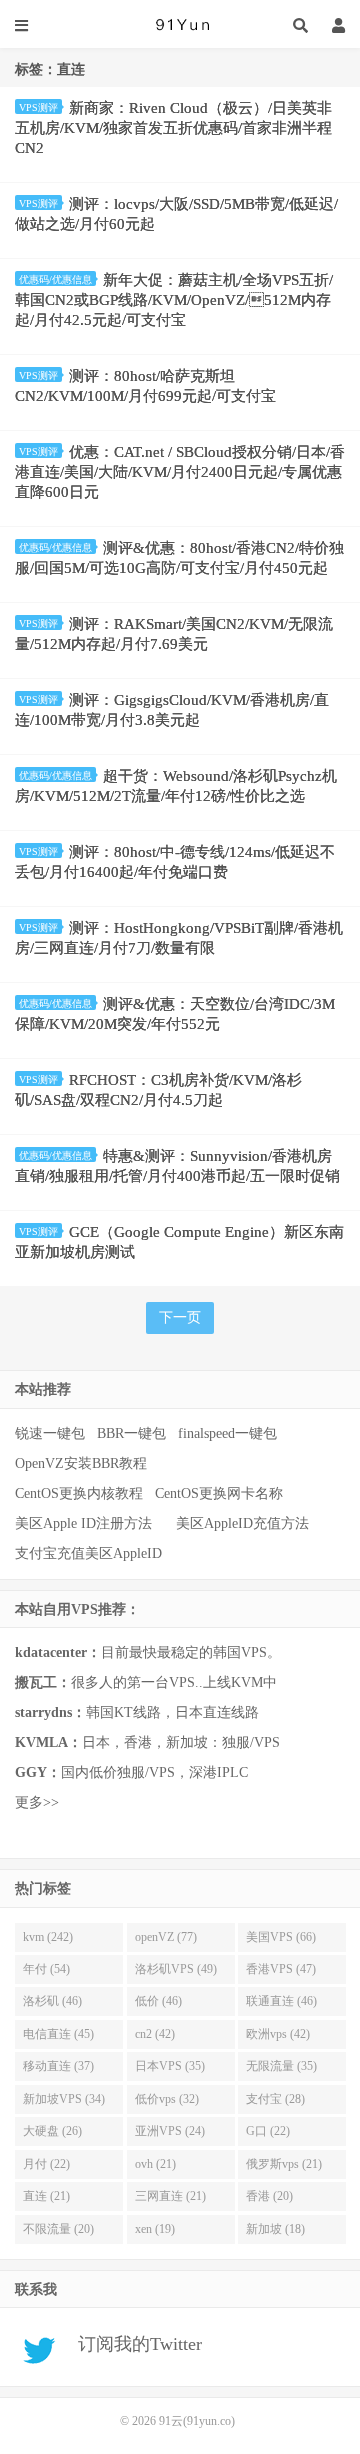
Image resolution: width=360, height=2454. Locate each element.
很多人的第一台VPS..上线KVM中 (146, 1682)
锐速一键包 (50, 1433)
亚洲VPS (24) (170, 2131)
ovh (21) (155, 2164)
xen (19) (155, 2229)
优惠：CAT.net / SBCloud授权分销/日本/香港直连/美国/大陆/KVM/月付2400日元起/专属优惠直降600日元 (180, 472)
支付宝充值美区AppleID (88, 1553)
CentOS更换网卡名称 (219, 1493)
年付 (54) (46, 1969)
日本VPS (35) (170, 2066)
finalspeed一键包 (227, 1433)
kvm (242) (48, 1937)
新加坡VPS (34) (64, 2099)
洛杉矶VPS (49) (176, 1969)
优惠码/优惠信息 (55, 279)
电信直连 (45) (58, 2034)
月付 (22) (46, 2164)
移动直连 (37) (58, 2066)
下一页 (180, 1317)
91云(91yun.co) (180, 25)
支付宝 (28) (275, 2099)
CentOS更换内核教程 (79, 1493)
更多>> (37, 1802)
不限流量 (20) (58, 2229)
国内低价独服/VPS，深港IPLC (131, 1772)
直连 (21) (46, 2196)
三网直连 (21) (170, 2196)
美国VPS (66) (281, 1937)
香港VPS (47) (281, 1969)
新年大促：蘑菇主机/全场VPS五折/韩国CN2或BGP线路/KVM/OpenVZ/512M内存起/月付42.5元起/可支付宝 (174, 300)
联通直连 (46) (281, 2001)
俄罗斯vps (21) (284, 2164)
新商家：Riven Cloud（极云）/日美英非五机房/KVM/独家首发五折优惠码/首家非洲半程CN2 (173, 128)
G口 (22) (268, 2131)
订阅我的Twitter (132, 2345)
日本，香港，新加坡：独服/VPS (147, 1742)
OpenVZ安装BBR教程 (81, 1463)
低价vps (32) (167, 2099)
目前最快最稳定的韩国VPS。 (148, 1652)
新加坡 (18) (275, 2229)
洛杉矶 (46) (52, 2001)
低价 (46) (158, 2001)
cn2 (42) (155, 2034)
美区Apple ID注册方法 (85, 1523)
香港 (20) (269, 2196)
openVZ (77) (166, 1937)
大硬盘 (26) (52, 2131)
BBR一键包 (131, 1433)
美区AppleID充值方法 (242, 1523)
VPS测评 (38, 107)
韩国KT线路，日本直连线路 (137, 1712)
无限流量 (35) (281, 2066)
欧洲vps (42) (278, 2034)
